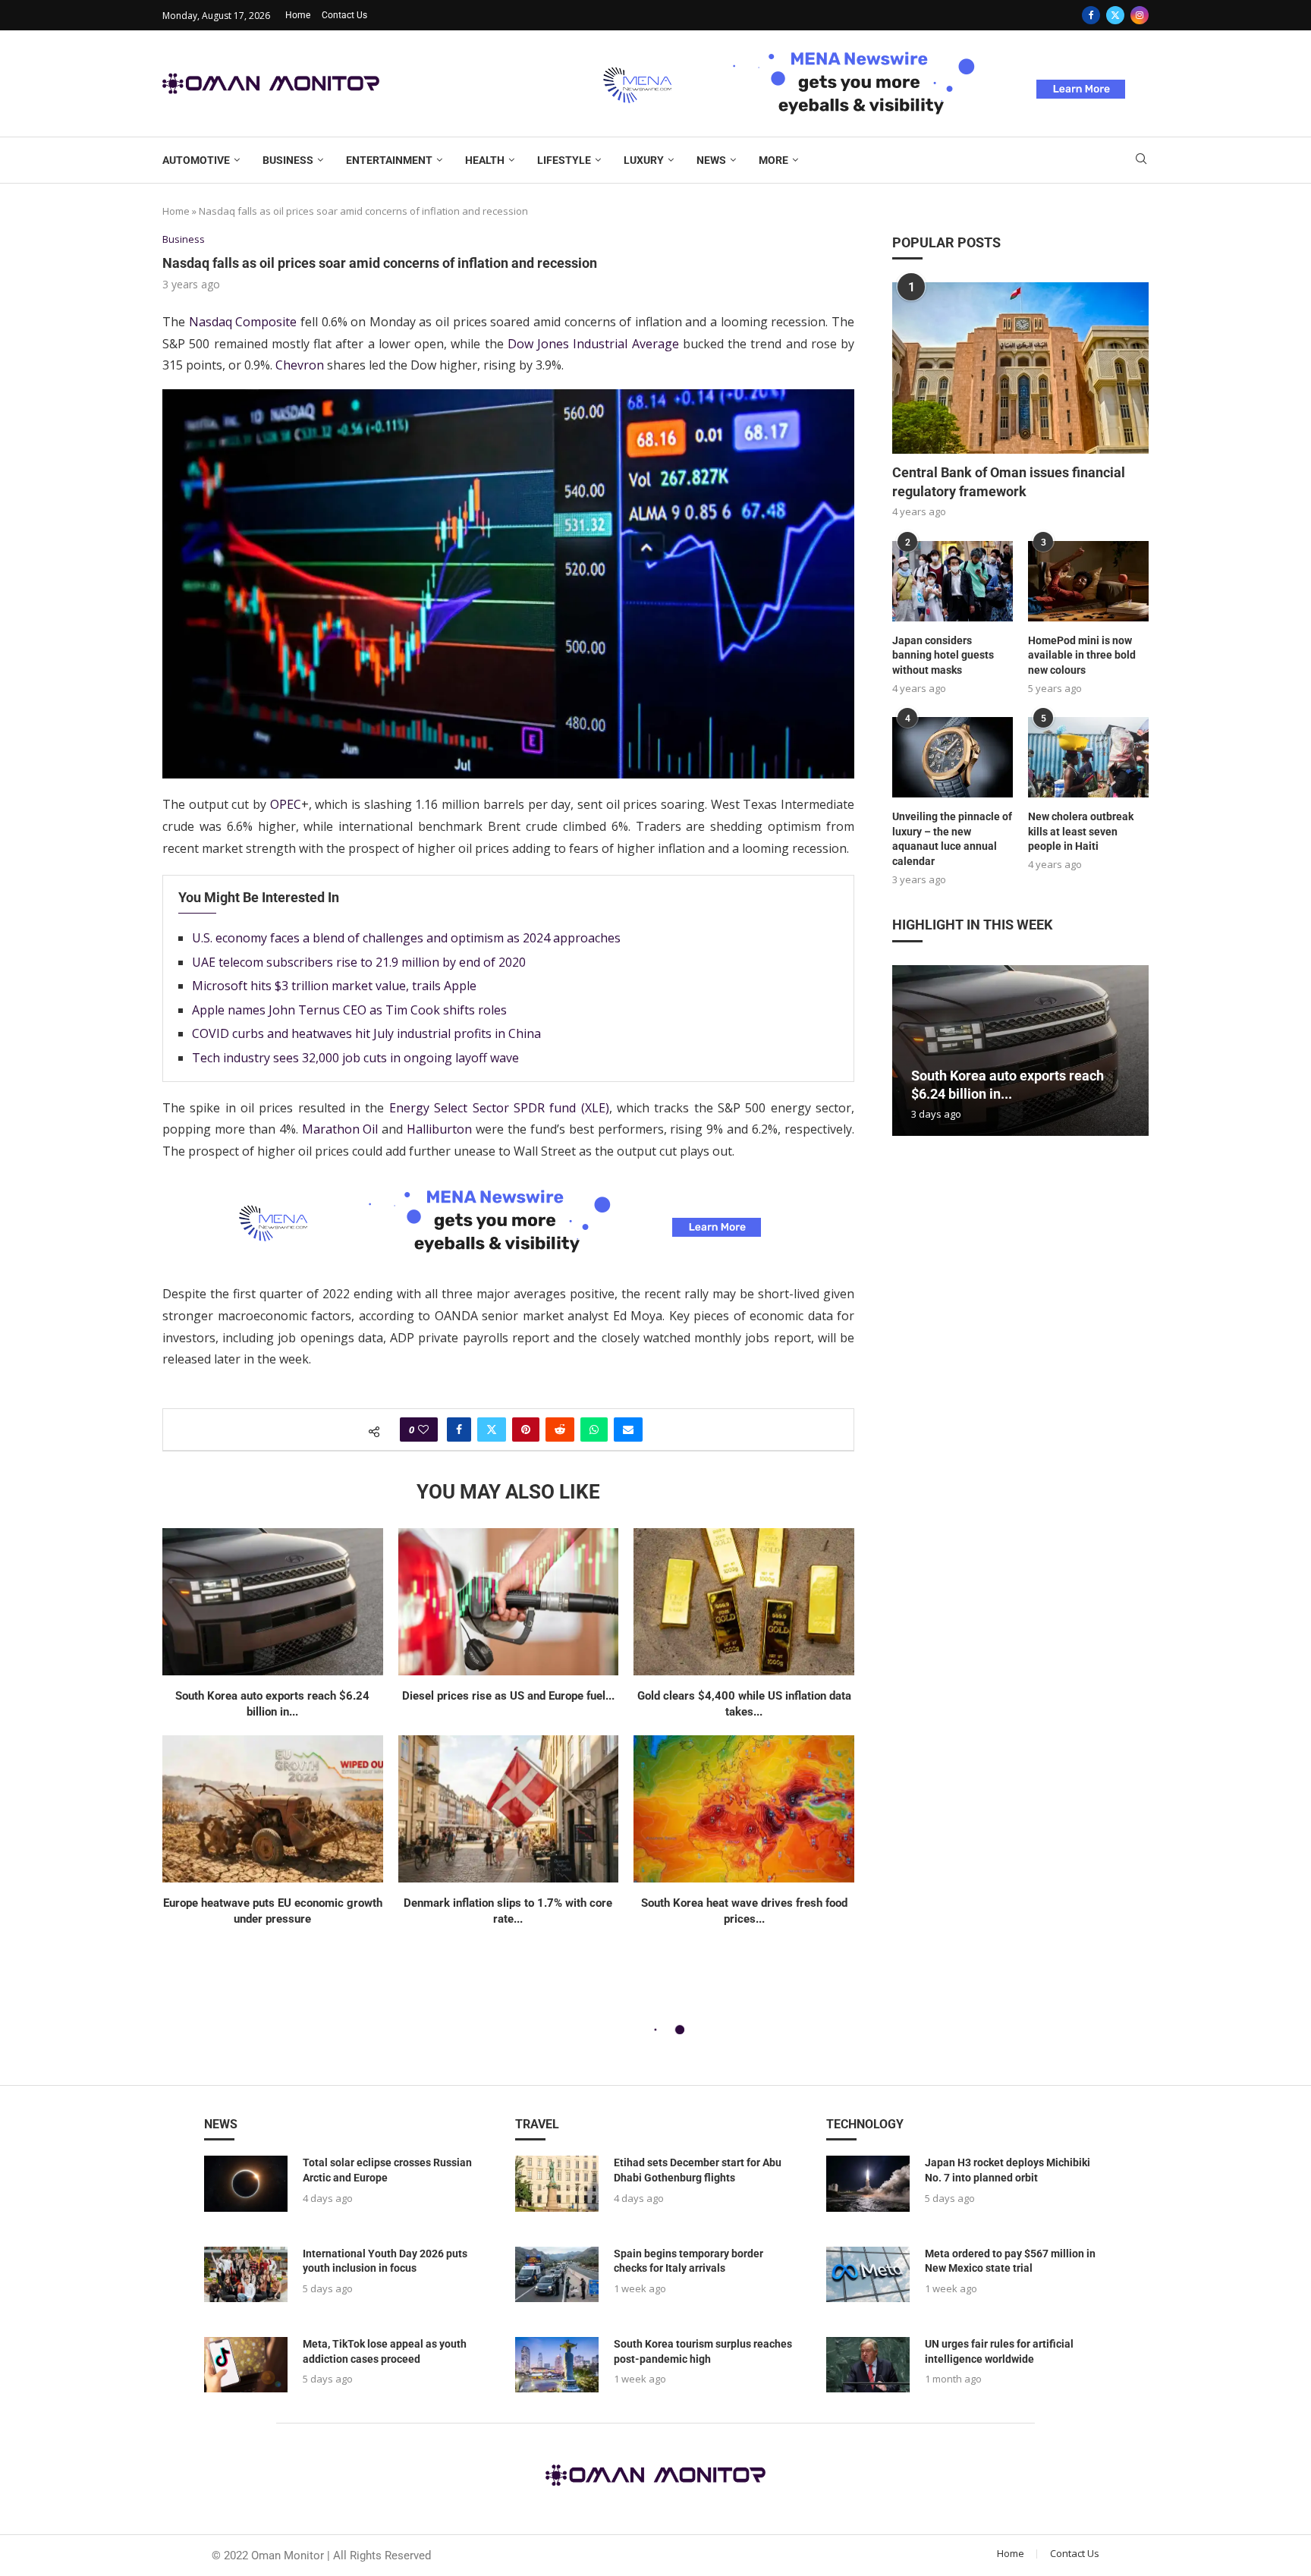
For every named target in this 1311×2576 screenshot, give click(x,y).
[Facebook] (1091, 15)
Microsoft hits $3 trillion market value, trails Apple (334, 986)
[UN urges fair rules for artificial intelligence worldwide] (868, 2365)
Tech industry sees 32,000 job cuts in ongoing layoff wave (355, 1058)
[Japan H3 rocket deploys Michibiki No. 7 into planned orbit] (868, 2183)
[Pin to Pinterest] (526, 1430)
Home (298, 15)
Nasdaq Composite (243, 322)
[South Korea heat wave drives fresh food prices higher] (744, 1809)
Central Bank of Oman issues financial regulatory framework (1009, 482)
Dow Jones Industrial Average (593, 344)
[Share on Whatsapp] (594, 1430)
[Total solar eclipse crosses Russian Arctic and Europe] (246, 2183)
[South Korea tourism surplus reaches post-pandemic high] (557, 2365)
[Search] (1141, 160)
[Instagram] (1140, 15)
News (711, 160)
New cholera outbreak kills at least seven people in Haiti (1081, 831)
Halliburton (439, 1129)
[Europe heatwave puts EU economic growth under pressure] (273, 1809)
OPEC (286, 804)
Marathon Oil (340, 1129)
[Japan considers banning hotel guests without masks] (953, 581)
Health (485, 160)
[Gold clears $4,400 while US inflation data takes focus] (744, 1602)
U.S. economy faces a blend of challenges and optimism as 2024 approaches (406, 938)
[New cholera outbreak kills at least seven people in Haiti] (1088, 757)
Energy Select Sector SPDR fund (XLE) (499, 1108)
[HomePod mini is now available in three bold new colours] (1088, 581)
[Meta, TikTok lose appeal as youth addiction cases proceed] (246, 2365)
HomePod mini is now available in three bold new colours (1082, 655)
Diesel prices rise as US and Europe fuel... (508, 1696)
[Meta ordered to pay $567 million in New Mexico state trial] (868, 2274)
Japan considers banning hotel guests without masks (943, 655)
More (773, 160)
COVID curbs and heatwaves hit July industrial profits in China (366, 1033)
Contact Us (344, 15)
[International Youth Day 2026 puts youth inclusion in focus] (246, 2274)
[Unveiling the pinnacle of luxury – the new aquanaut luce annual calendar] (953, 757)
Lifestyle (564, 160)
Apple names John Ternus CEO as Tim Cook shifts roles (349, 1010)
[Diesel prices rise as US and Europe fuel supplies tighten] (509, 1602)
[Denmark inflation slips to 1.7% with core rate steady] (509, 1809)
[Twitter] (1115, 15)
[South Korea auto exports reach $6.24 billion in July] (273, 1602)
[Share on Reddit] (560, 1430)
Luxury (644, 160)
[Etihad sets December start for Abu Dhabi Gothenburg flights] (557, 2183)
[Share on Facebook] (459, 1430)
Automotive (196, 160)
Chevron (300, 365)
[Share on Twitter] (492, 1430)
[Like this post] (423, 1430)
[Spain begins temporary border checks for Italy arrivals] (557, 2274)
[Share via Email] (628, 1430)
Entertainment (389, 160)
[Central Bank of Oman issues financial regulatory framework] (1020, 368)
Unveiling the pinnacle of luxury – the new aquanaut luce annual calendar (952, 839)
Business (288, 160)
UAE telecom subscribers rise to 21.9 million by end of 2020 (359, 962)
